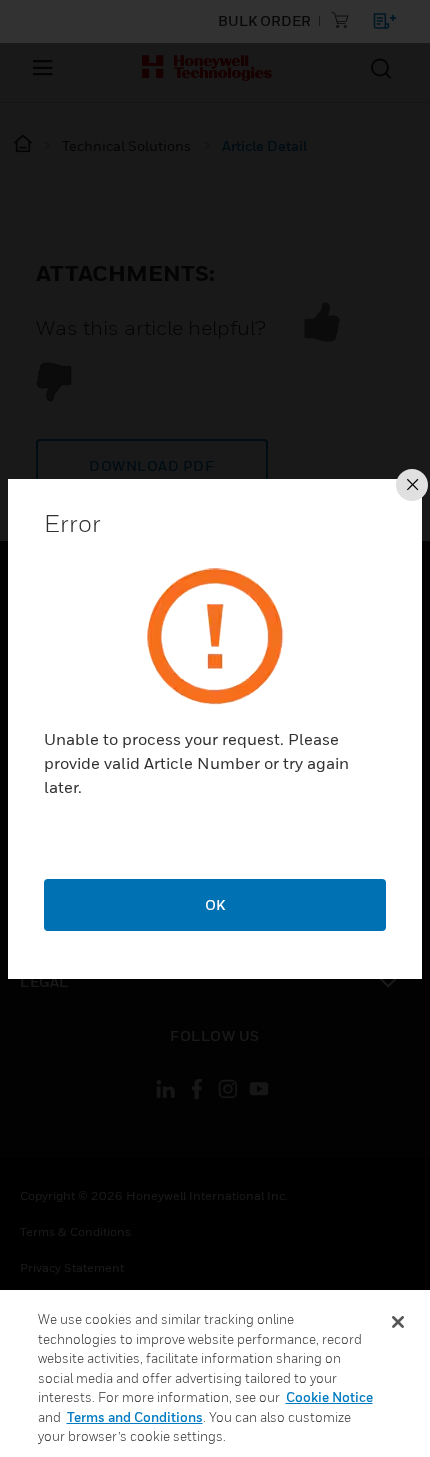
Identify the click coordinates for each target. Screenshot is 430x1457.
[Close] (398, 1322)
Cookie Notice (329, 1397)
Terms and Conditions (135, 1417)
